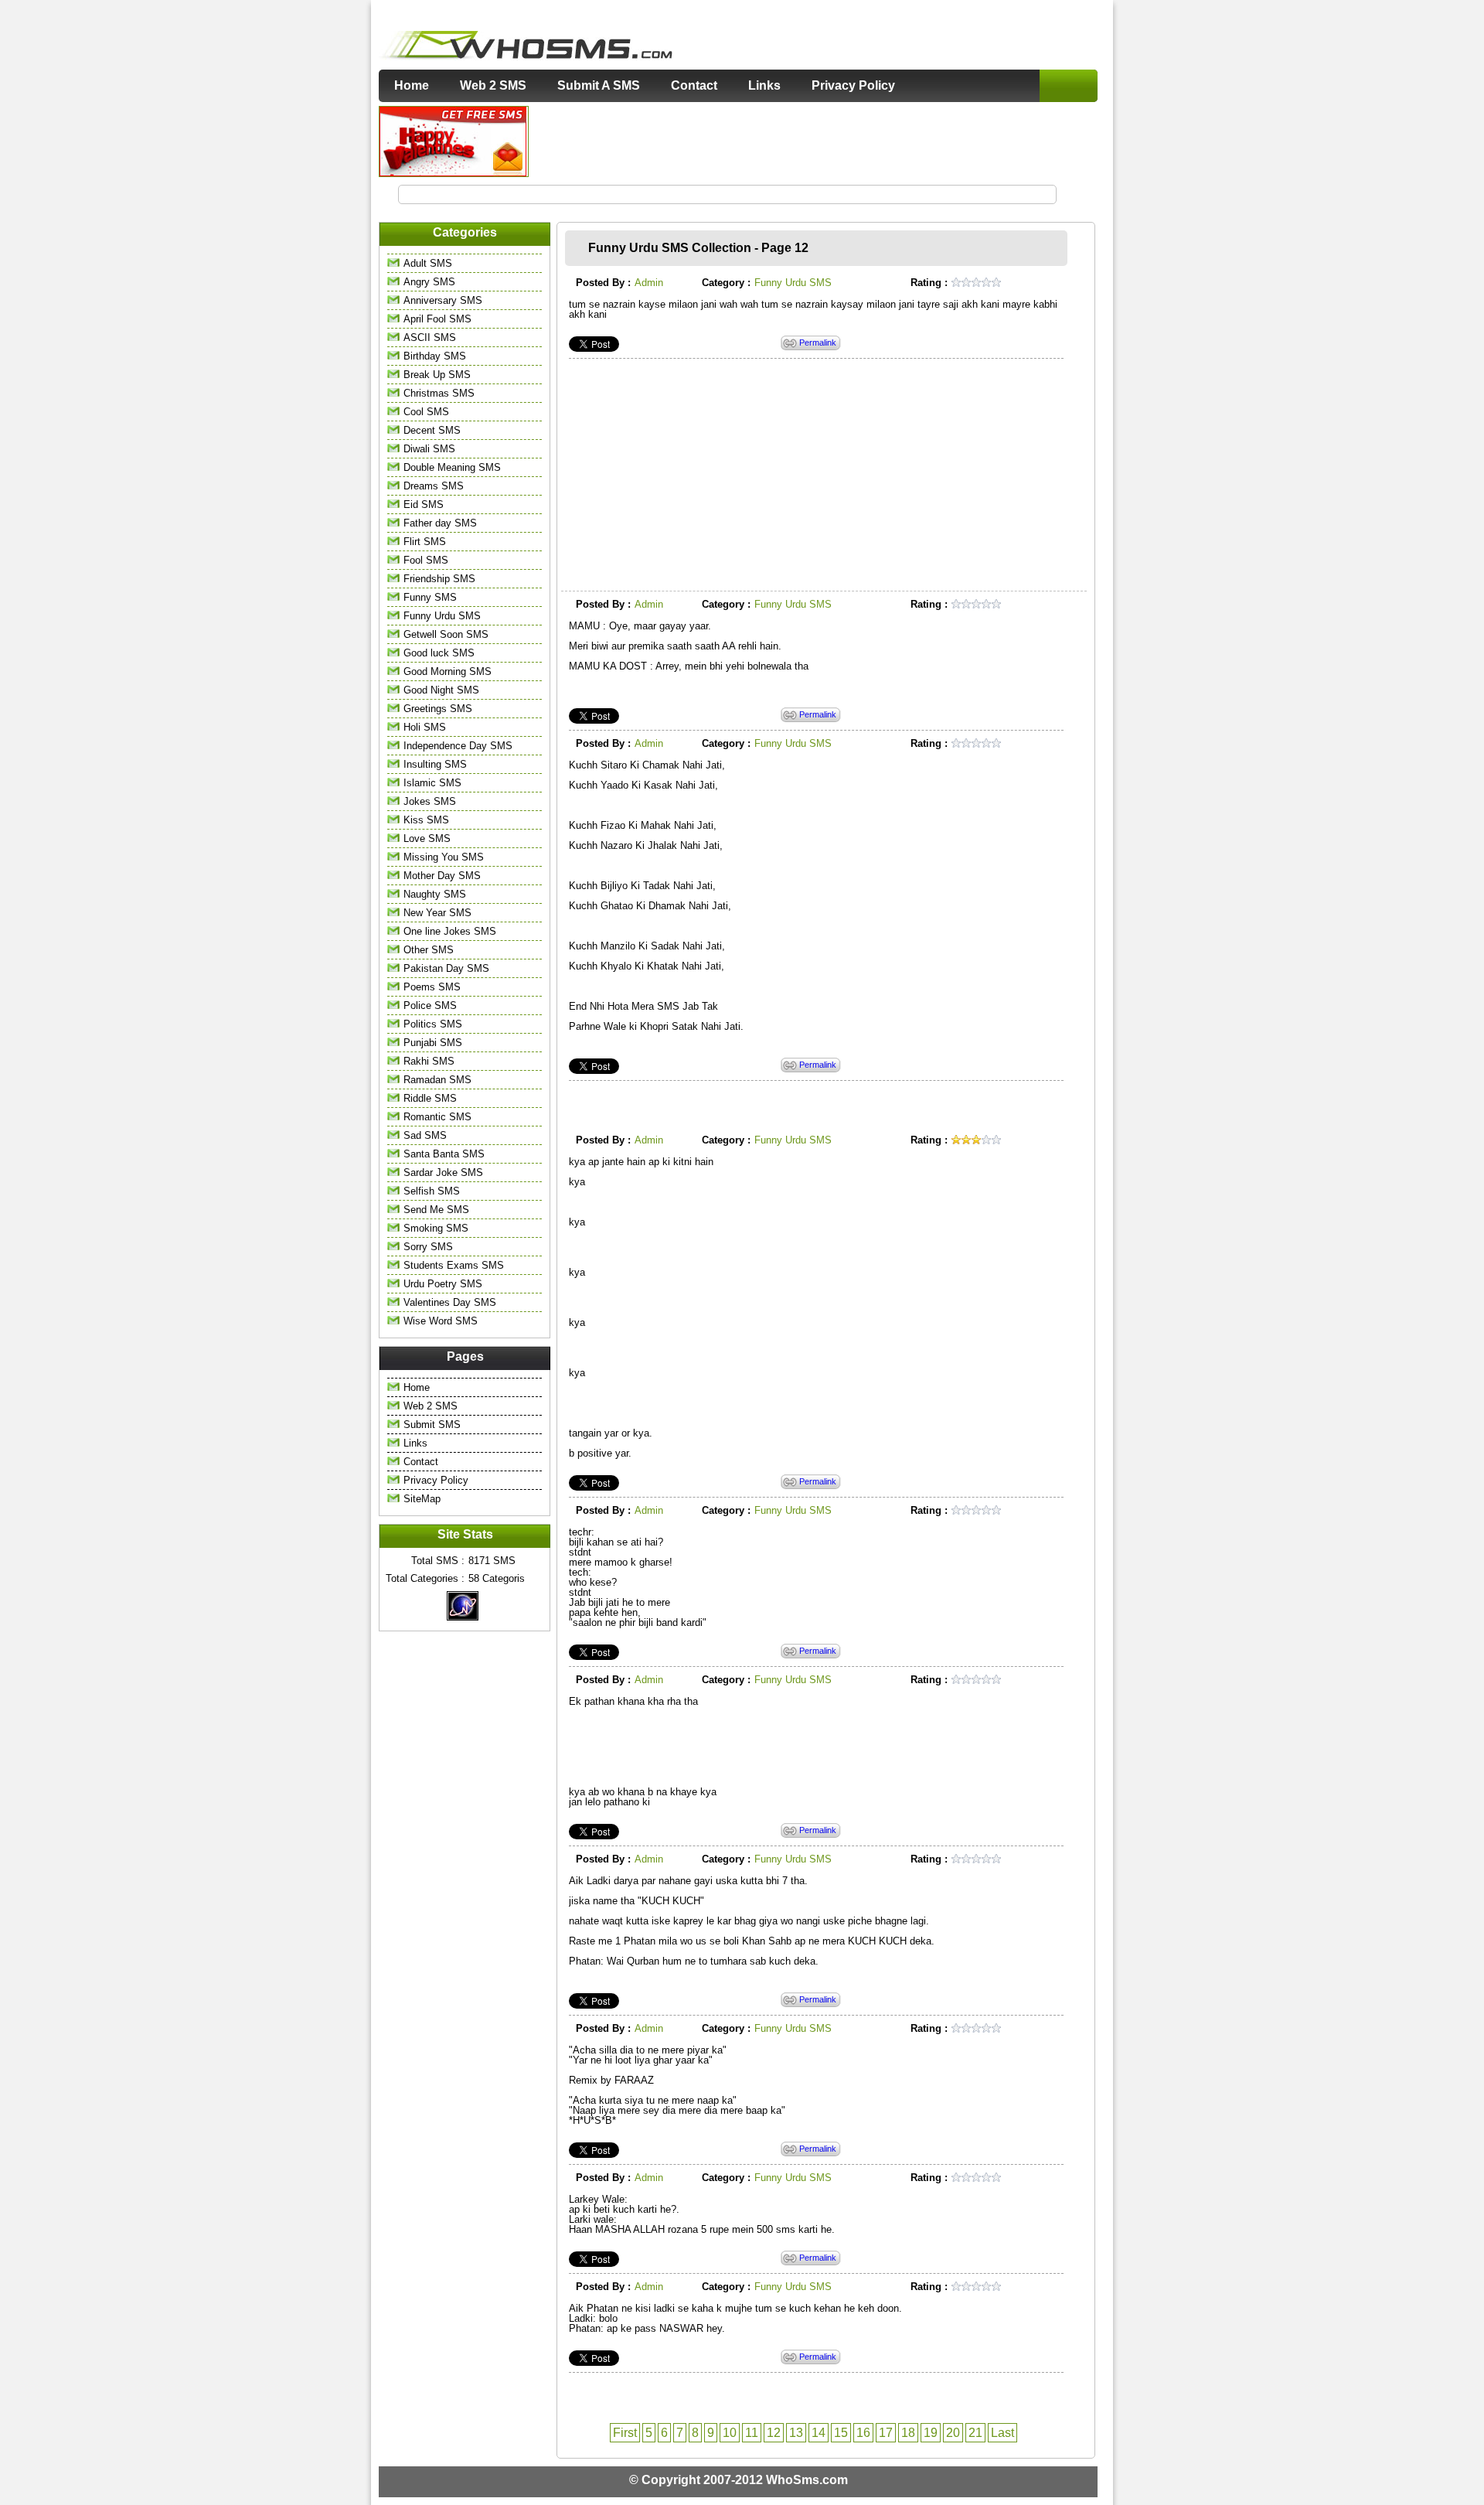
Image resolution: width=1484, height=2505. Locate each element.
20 (953, 2433)
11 (752, 2433)
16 (863, 2433)
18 (908, 2433)
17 (886, 2433)
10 (730, 2433)
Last (1002, 2433)
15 (841, 2433)
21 (975, 2433)
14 (819, 2433)
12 (774, 2433)
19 (931, 2433)
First (625, 2433)
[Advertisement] (814, 141)
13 (796, 2433)
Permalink (818, 343)
